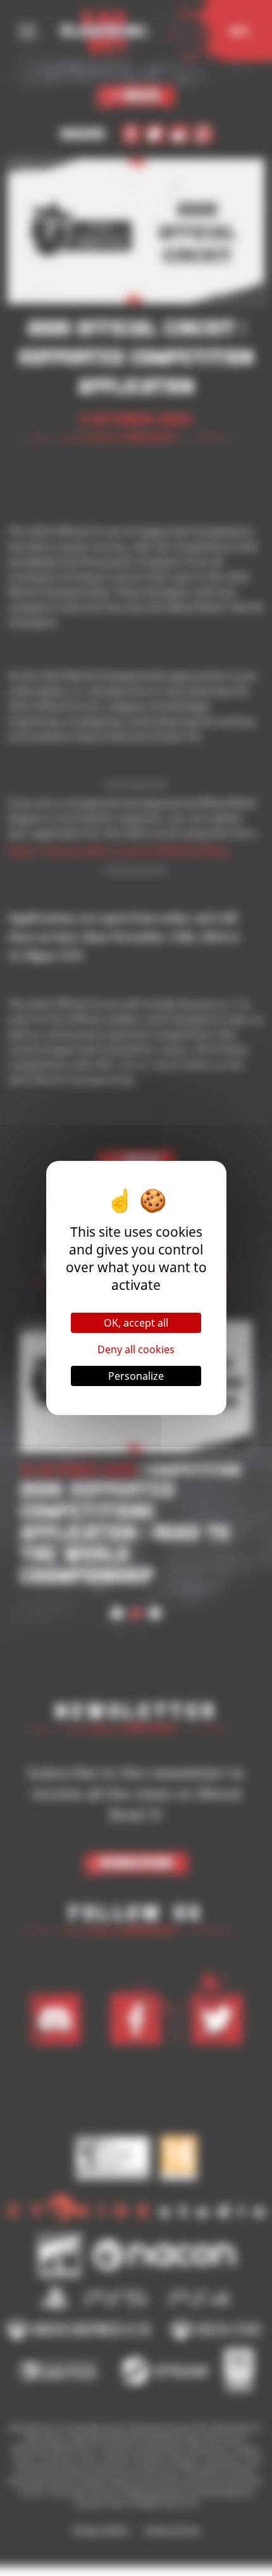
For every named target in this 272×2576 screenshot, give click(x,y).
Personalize (136, 1376)
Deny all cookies (136, 1349)
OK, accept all (136, 1323)
